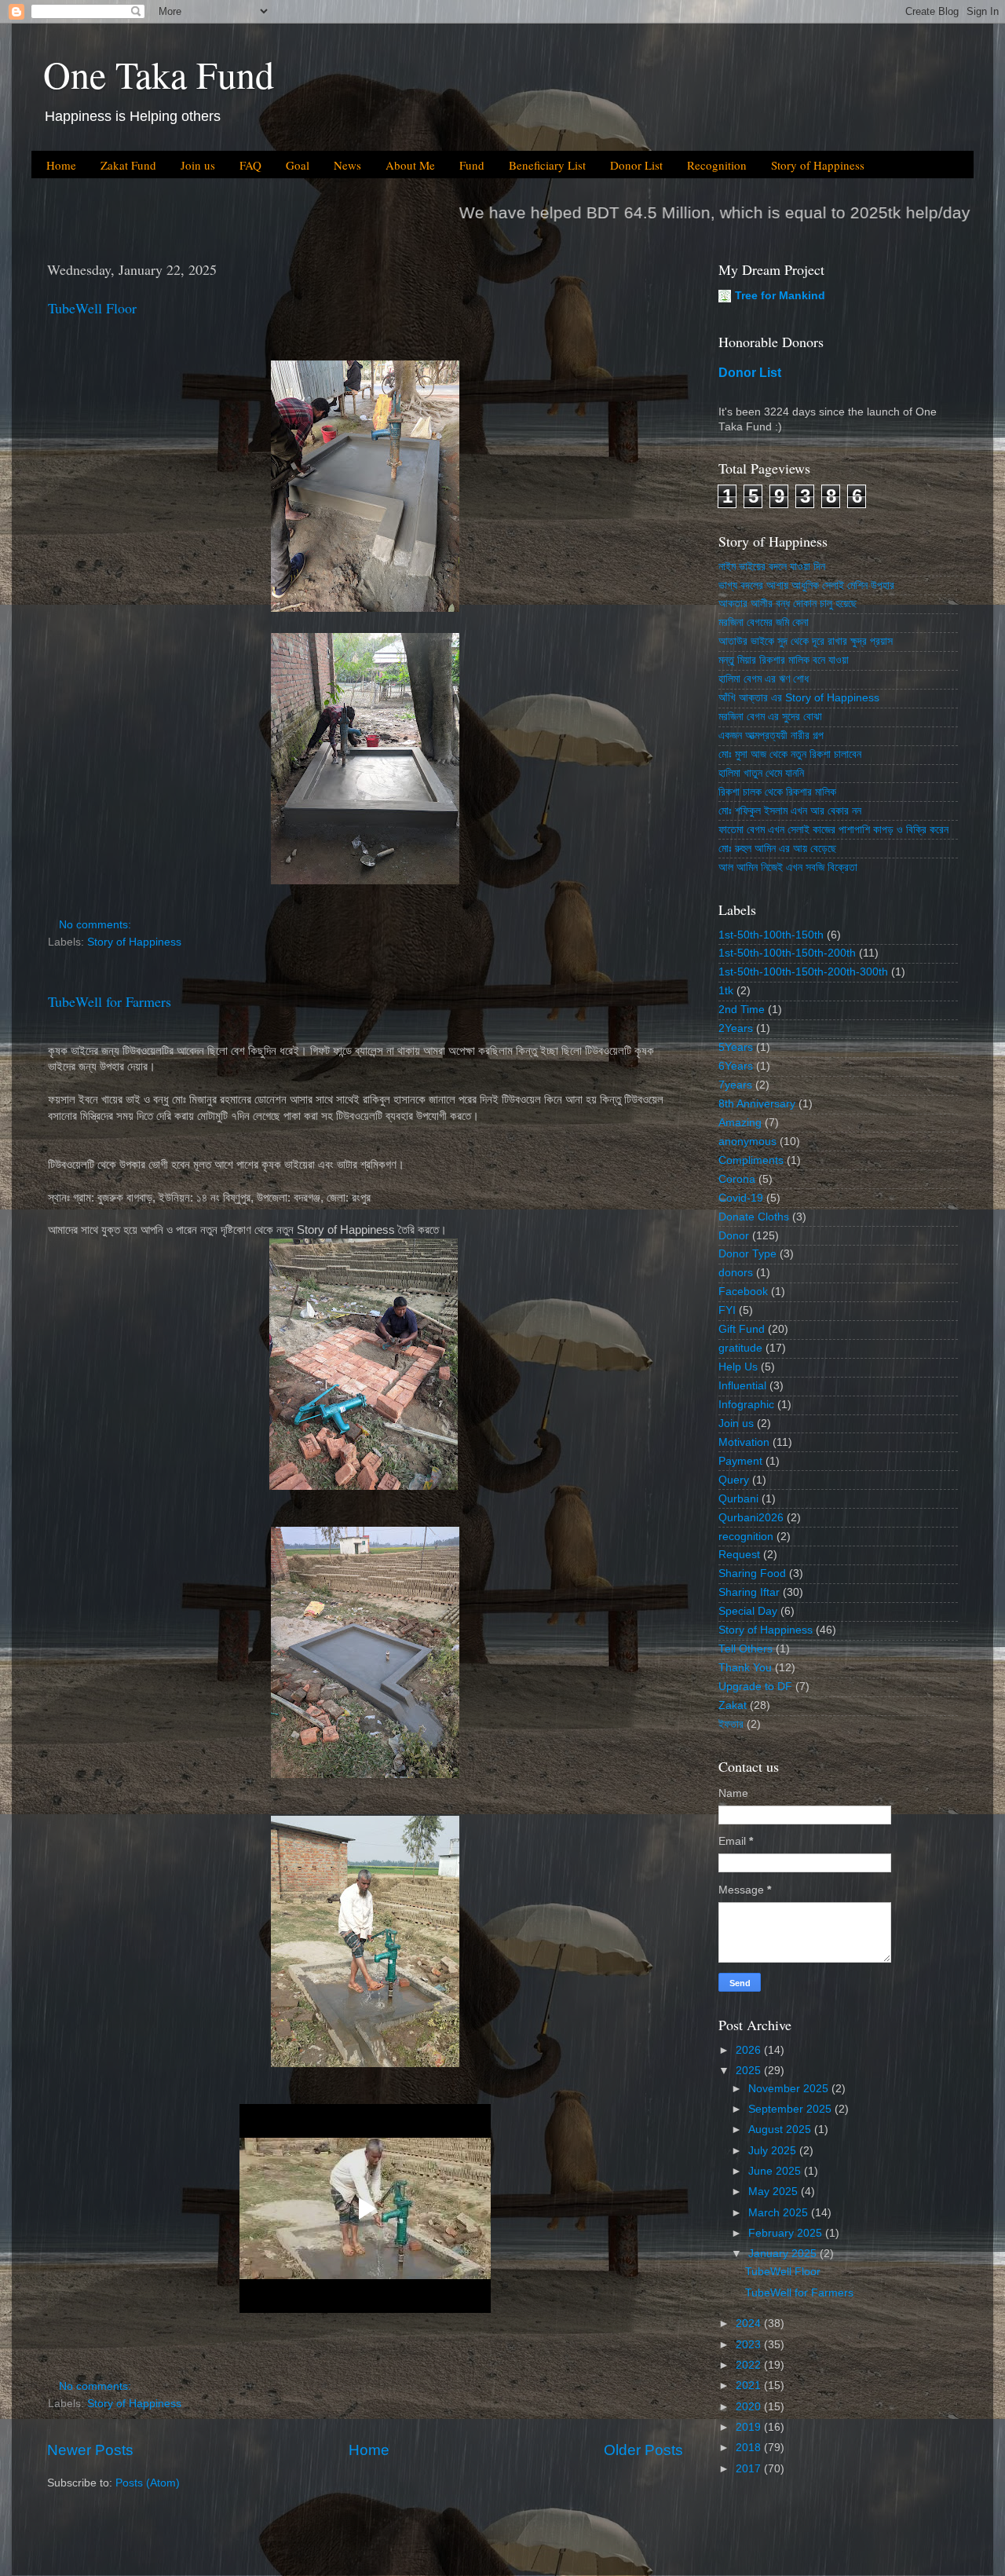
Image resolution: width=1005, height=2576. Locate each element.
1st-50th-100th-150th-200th (787, 953)
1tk (726, 991)
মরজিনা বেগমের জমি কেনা (764, 622)
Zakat (733, 1705)
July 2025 (774, 2151)
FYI (727, 1310)
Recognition (717, 165)
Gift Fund (742, 1329)
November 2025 (790, 2089)
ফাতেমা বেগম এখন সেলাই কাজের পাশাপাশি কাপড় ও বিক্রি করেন (833, 830)
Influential (742, 1386)
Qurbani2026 (751, 1518)
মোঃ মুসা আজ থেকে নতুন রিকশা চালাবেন (790, 754)
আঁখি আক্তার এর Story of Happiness (799, 698)
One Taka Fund (159, 74)
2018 (750, 2448)
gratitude (740, 1348)
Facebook (743, 1292)
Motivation (744, 1442)
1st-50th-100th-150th (771, 935)
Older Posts (643, 2450)
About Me (410, 165)
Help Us (738, 1367)
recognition (746, 1537)
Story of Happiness (818, 165)
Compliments (751, 1160)
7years (735, 1085)
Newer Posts (90, 2450)
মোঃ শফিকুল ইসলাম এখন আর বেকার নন (790, 811)
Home (61, 165)
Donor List (636, 165)
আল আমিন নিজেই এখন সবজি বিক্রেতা (788, 867)
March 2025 (780, 2213)
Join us (198, 165)
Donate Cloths (754, 1217)
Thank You (745, 1668)
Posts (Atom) (148, 2483)
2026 (750, 2050)
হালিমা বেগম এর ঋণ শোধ (764, 679)
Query (734, 1480)
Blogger (591, 2544)
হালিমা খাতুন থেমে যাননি (761, 773)
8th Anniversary (757, 1104)
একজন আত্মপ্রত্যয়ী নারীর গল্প (771, 735)
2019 (750, 2427)
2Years (736, 1028)
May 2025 (775, 2192)
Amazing (740, 1123)
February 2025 (787, 2233)
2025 (750, 2071)
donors (736, 1273)
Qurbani (738, 1499)
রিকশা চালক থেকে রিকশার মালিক (777, 792)
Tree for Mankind (780, 296)
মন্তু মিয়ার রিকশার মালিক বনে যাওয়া (784, 660)
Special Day (748, 1611)
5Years (736, 1047)
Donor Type (747, 1254)
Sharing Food (752, 1573)
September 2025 (791, 2109)
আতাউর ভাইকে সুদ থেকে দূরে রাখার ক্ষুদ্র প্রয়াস (806, 641)
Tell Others (746, 1649)
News (347, 165)
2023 (750, 2345)
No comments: (97, 925)
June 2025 (776, 2171)
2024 (750, 2324)
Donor (734, 1236)
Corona (737, 1179)
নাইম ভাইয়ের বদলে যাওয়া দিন (772, 567)
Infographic (746, 1405)
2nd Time (742, 1010)
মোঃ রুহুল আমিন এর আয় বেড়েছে (777, 849)
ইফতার (731, 1724)
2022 (750, 2365)
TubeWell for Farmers (110, 1001)
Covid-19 (741, 1198)
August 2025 (781, 2130)
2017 (750, 2469)
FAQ (250, 165)
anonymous (747, 1142)
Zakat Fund (128, 165)
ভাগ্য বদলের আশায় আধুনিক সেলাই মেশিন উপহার (806, 585)
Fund (472, 165)
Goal (298, 165)
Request (739, 1555)
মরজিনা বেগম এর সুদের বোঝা (770, 717)
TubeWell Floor (92, 308)
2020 (750, 2407)
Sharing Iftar (749, 1592)
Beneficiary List (547, 165)
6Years (736, 1066)
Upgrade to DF (755, 1687)
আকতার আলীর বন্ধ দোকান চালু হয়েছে (788, 604)
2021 (750, 2386)
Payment (740, 1461)
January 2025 (784, 2254)
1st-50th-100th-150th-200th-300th (803, 972)
